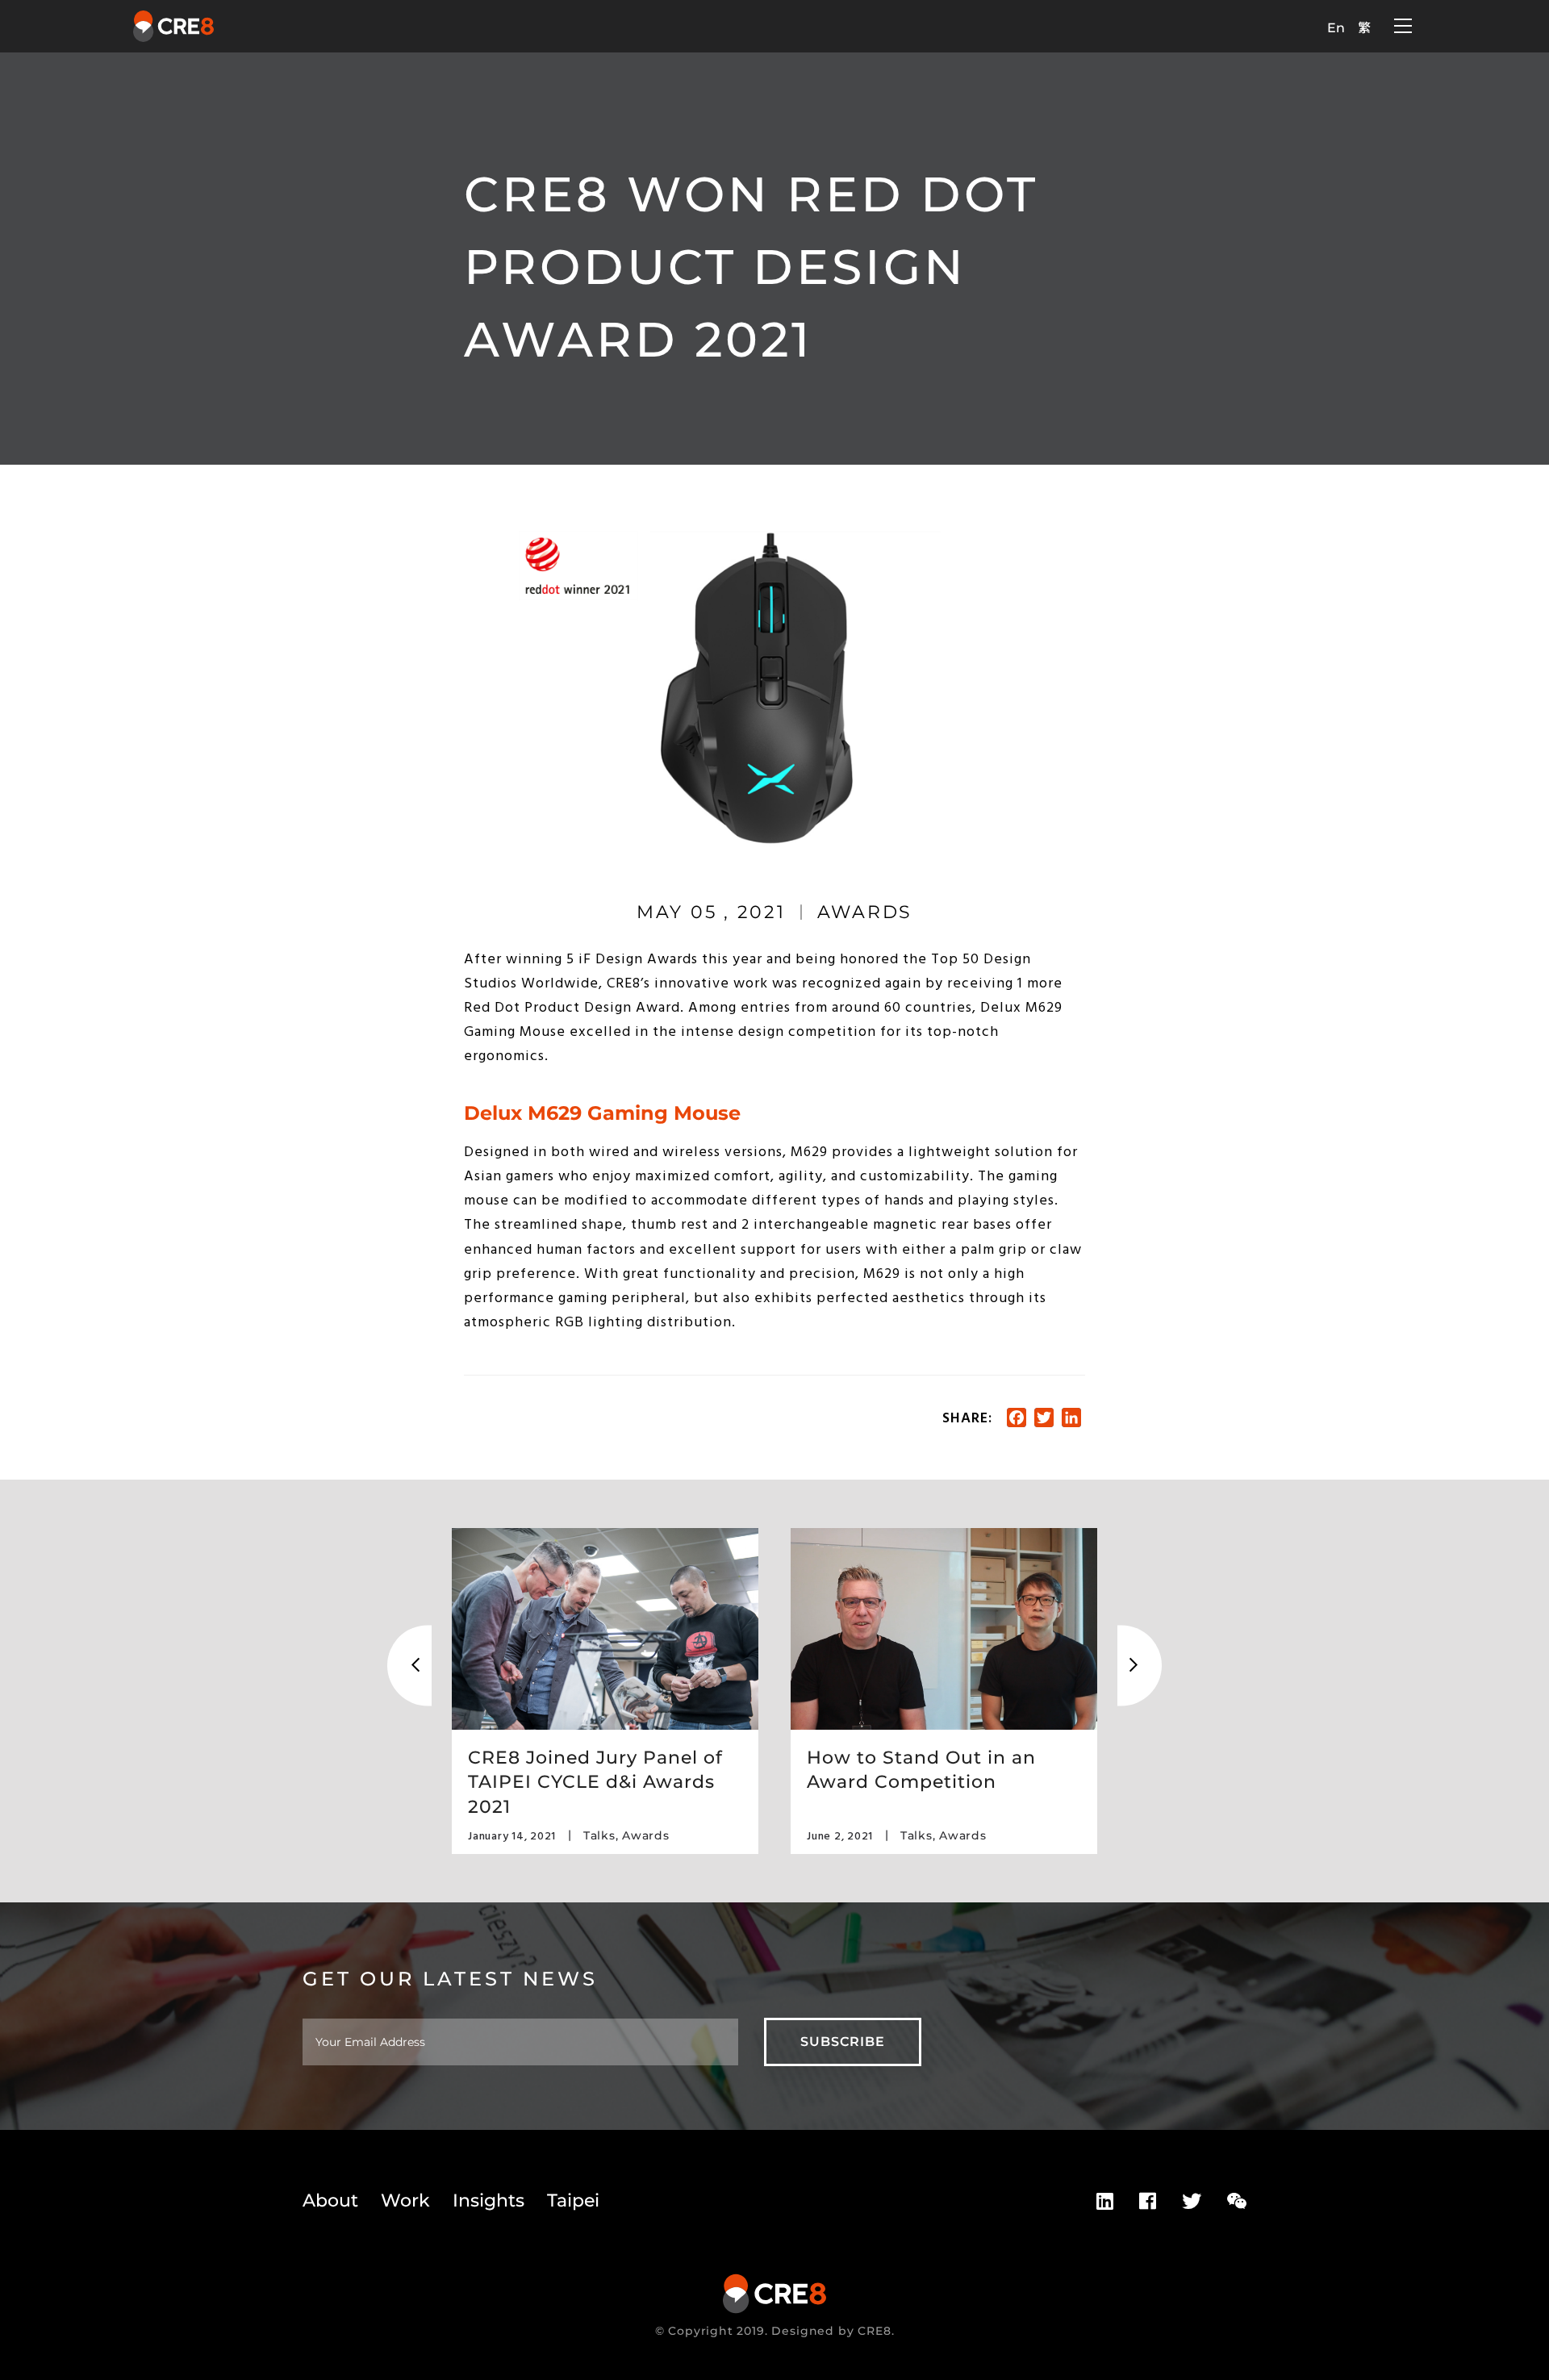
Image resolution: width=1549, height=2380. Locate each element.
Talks (599, 1835)
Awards (865, 912)
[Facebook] (1148, 2202)
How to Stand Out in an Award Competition (921, 1770)
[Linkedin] (1105, 2202)
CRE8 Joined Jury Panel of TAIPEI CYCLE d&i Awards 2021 (595, 1782)
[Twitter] (1192, 2202)
